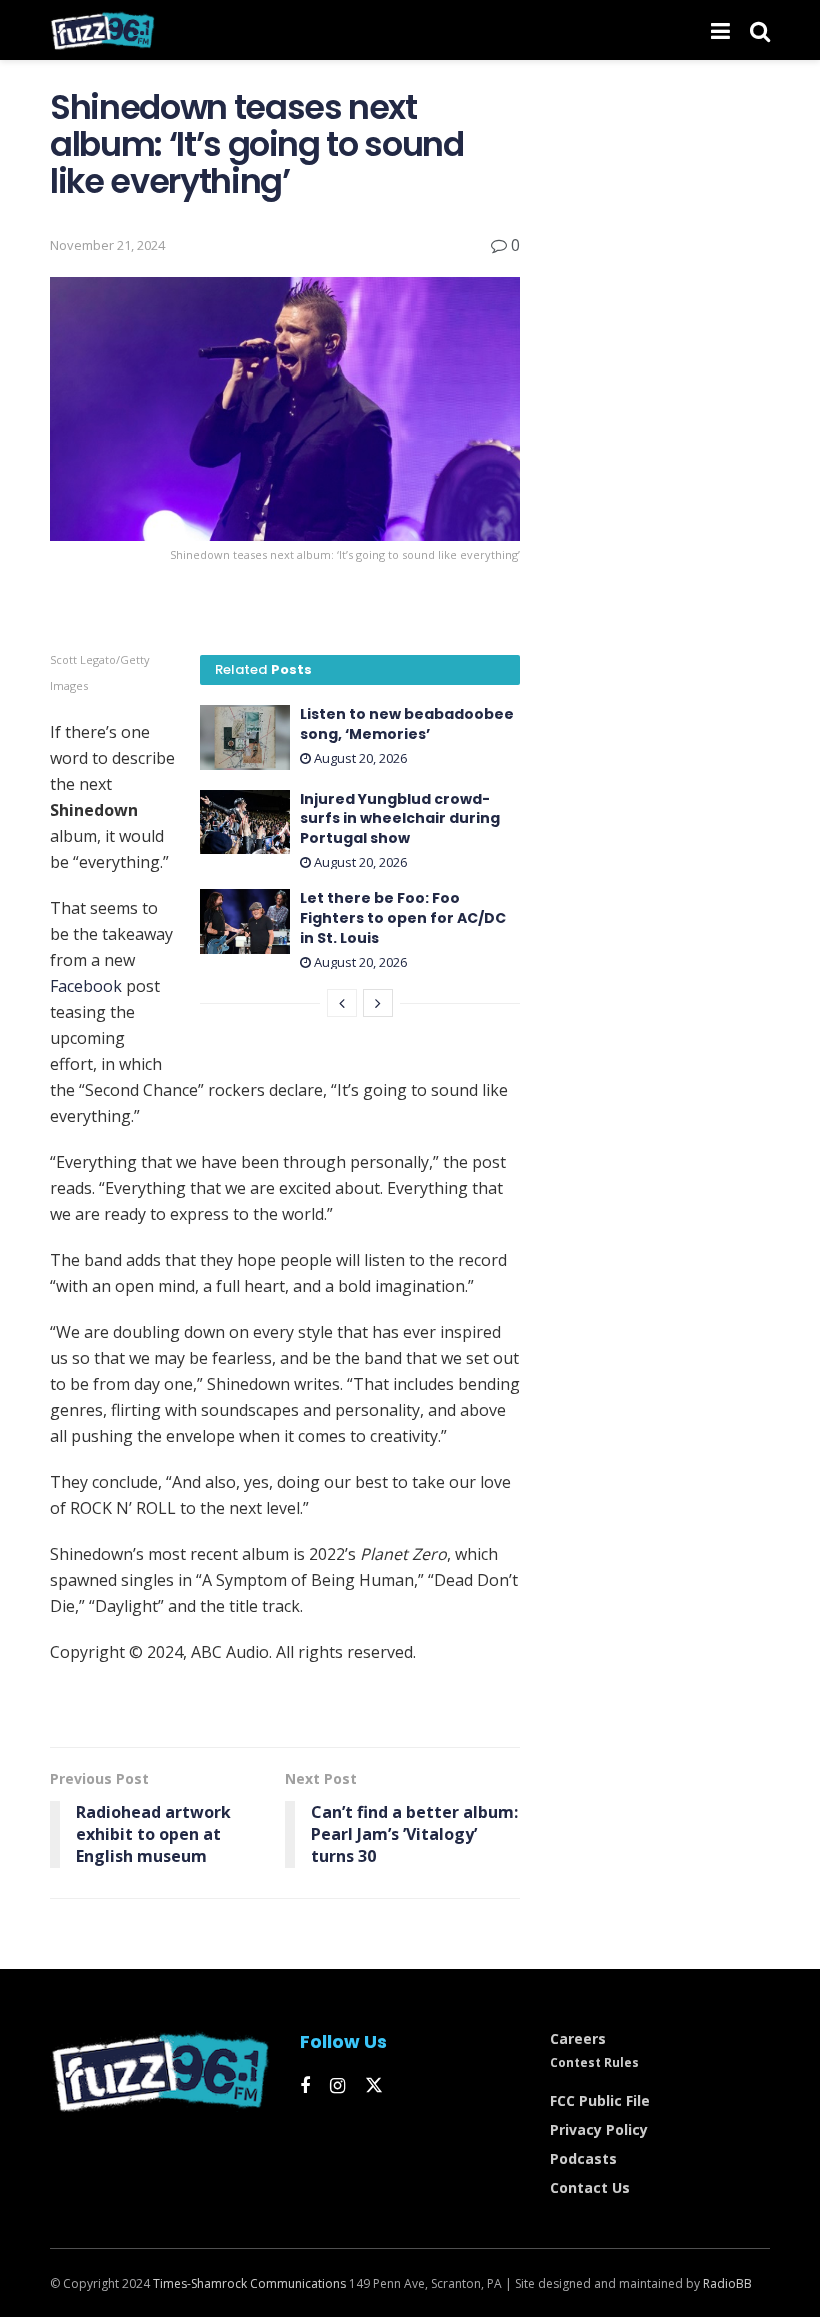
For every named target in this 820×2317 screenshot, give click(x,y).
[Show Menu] (720, 30)
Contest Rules (594, 2062)
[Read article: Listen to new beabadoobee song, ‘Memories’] (245, 737)
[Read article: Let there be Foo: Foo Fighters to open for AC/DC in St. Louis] (245, 921)
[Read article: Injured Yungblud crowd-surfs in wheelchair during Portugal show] (245, 822)
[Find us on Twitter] (374, 2086)
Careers (578, 2038)
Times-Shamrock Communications (249, 2283)
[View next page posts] (378, 1003)
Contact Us (590, 2187)
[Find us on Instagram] (337, 2086)
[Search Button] (760, 30)
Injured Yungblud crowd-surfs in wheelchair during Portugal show (400, 818)
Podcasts (583, 2158)
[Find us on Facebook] (305, 2086)
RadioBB (727, 2283)
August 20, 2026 (359, 758)
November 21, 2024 (107, 245)
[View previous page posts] (342, 1003)
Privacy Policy (599, 2129)
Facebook (86, 986)
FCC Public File (600, 2100)
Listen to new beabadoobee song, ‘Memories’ (407, 724)
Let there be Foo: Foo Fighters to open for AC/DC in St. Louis (403, 917)
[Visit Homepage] (102, 30)
